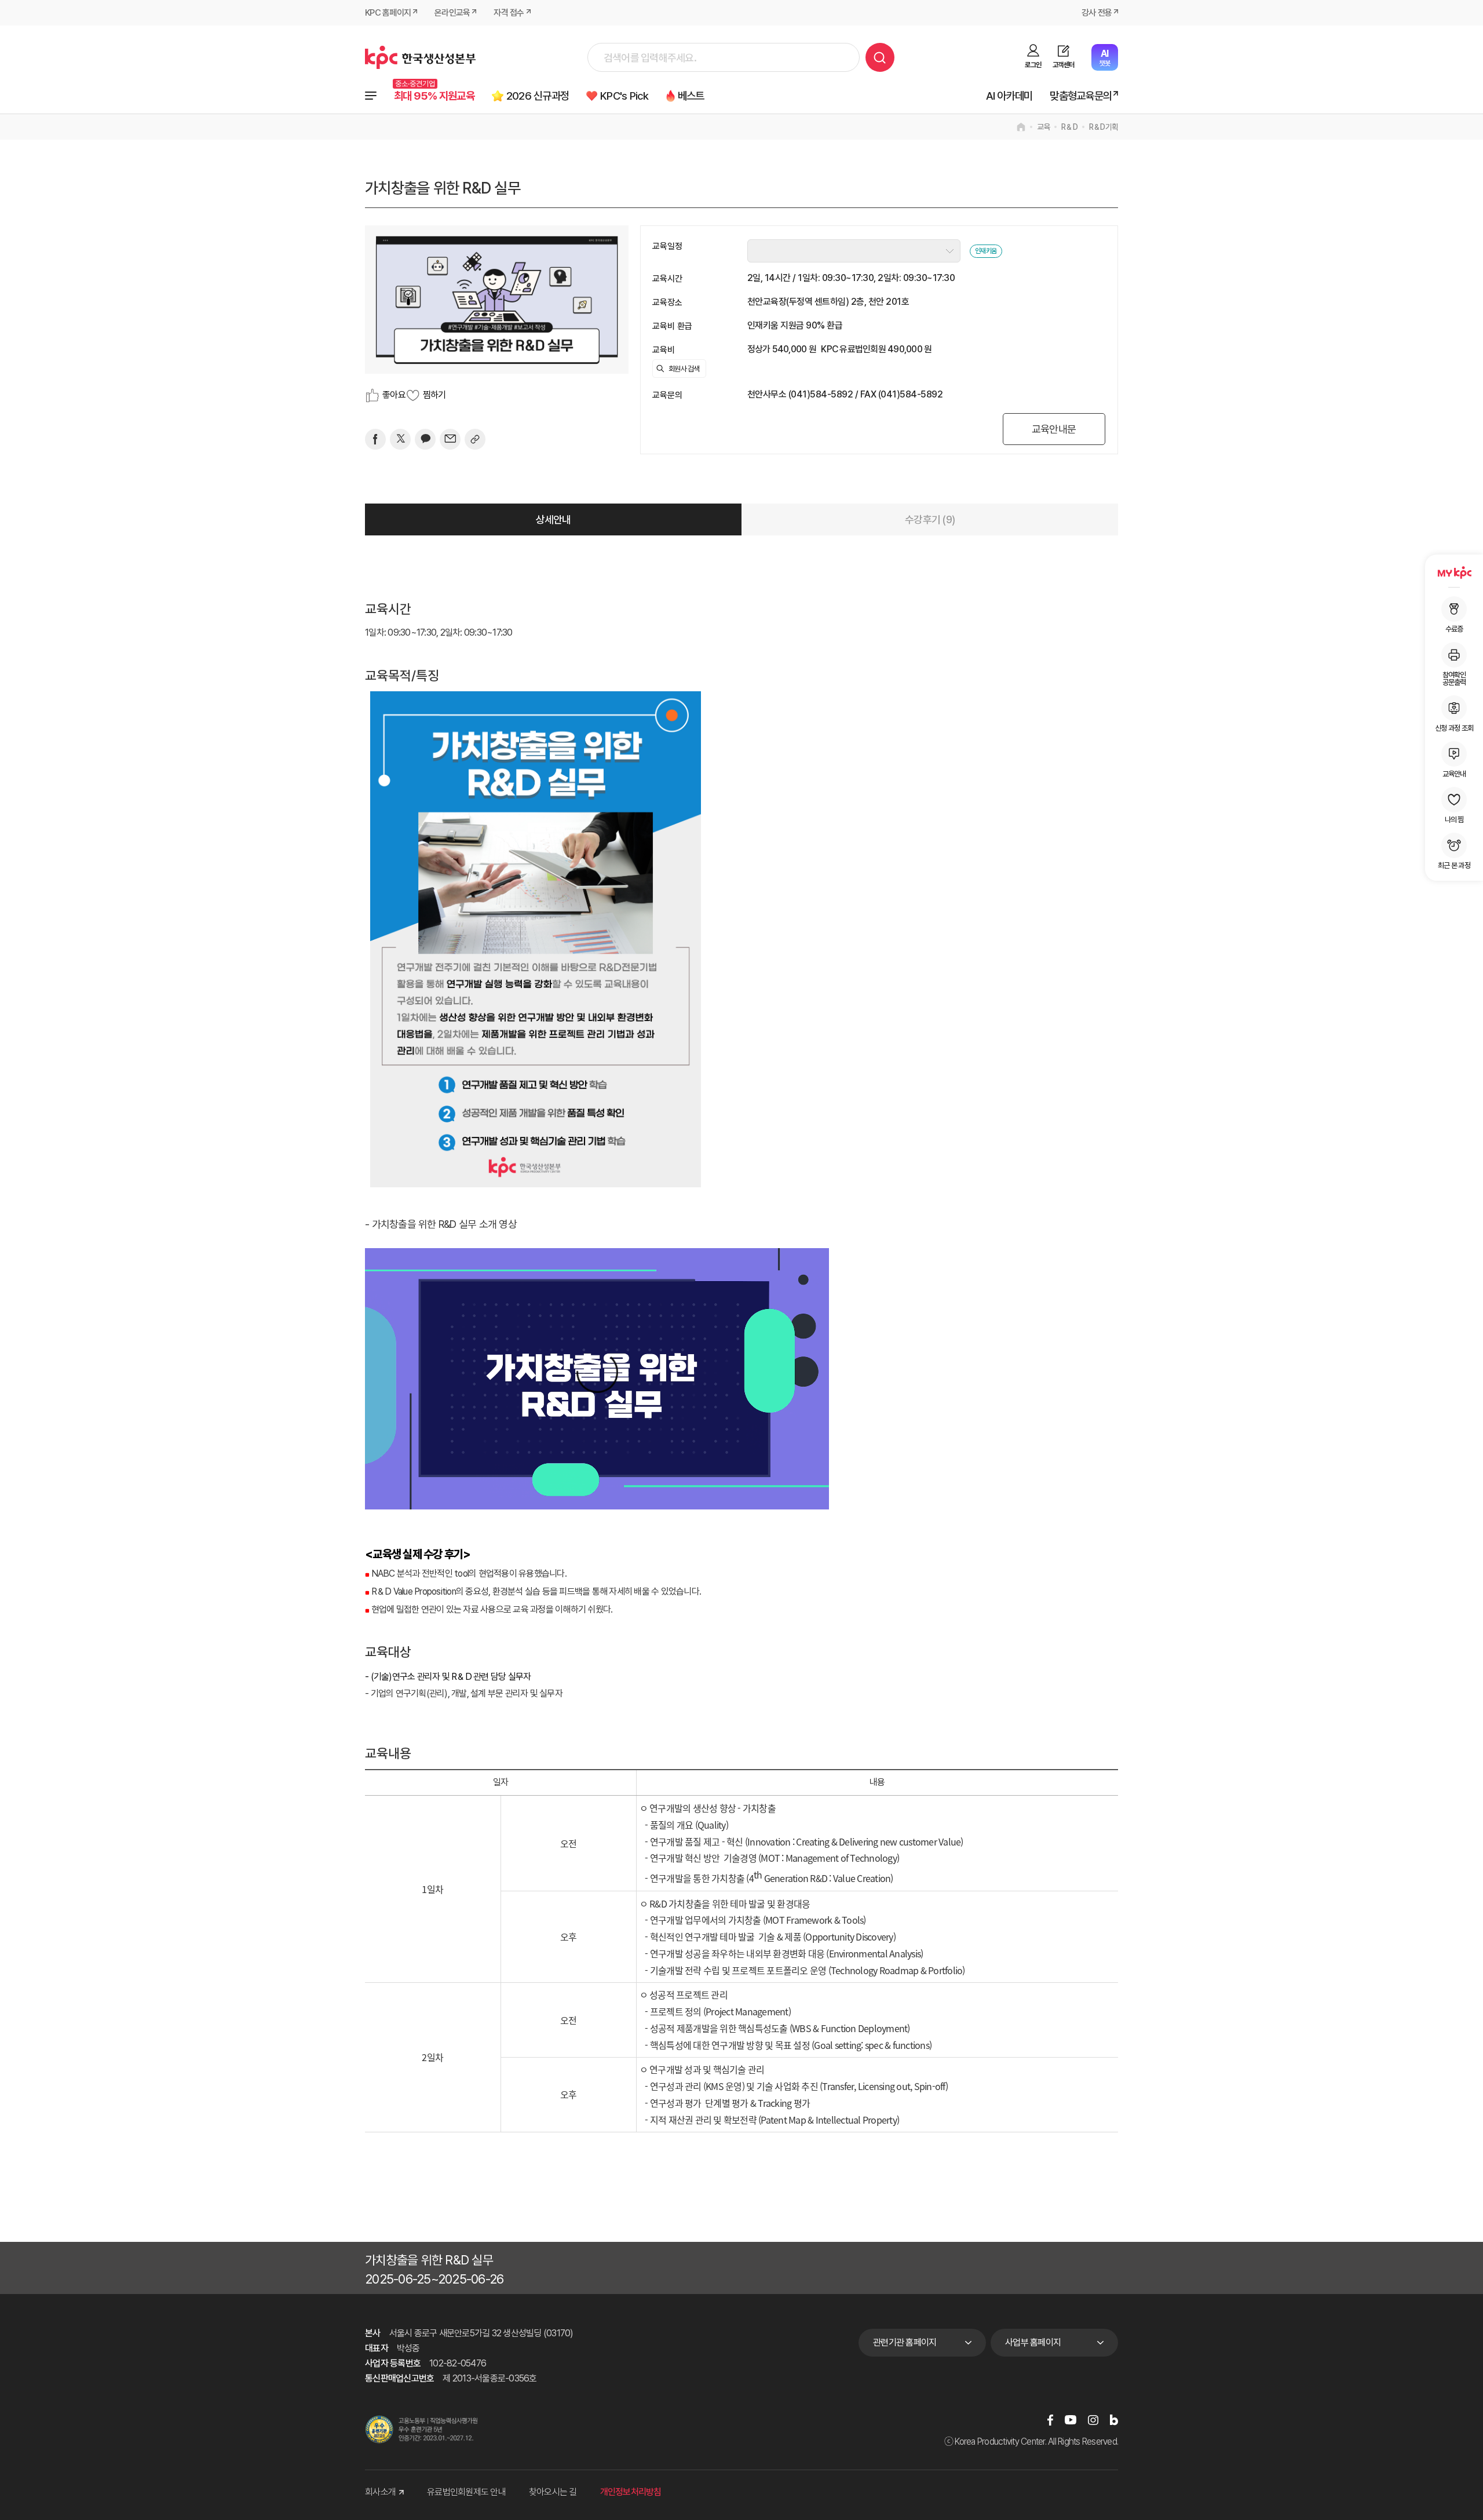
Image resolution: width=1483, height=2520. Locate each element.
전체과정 (371, 96)
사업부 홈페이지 (1033, 2342)
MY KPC (1454, 572)
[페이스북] (375, 439)
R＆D (1069, 127)
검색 (880, 57)
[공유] (475, 439)
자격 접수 (509, 13)
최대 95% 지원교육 (434, 96)
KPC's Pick (624, 96)
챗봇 (1104, 58)
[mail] (450, 439)
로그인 (1033, 65)
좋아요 (394, 395)
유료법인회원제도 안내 (466, 2492)
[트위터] (400, 439)
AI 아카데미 (1009, 96)
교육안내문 (1054, 429)
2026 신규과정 (538, 96)
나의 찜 (1454, 819)
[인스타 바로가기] (1093, 2420)
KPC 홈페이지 (388, 13)
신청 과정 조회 (1454, 728)
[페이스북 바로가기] (1050, 2420)
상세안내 (554, 519)
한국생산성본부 (420, 57)
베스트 (691, 96)
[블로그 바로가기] (1114, 2420)
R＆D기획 (1104, 127)
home (1021, 127)
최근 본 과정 (1454, 865)
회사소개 (380, 2492)
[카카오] (425, 439)
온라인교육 (452, 13)
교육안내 (1454, 774)
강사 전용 (1097, 13)
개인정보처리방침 (631, 2492)
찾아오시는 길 (553, 2492)
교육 (1044, 127)
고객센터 (1063, 65)
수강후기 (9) (930, 519)
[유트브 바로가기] (1071, 2420)
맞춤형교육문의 (1081, 96)
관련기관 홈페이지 (905, 2342)
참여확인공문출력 (1454, 678)
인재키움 (986, 251)
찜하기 (434, 395)
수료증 (1454, 629)
